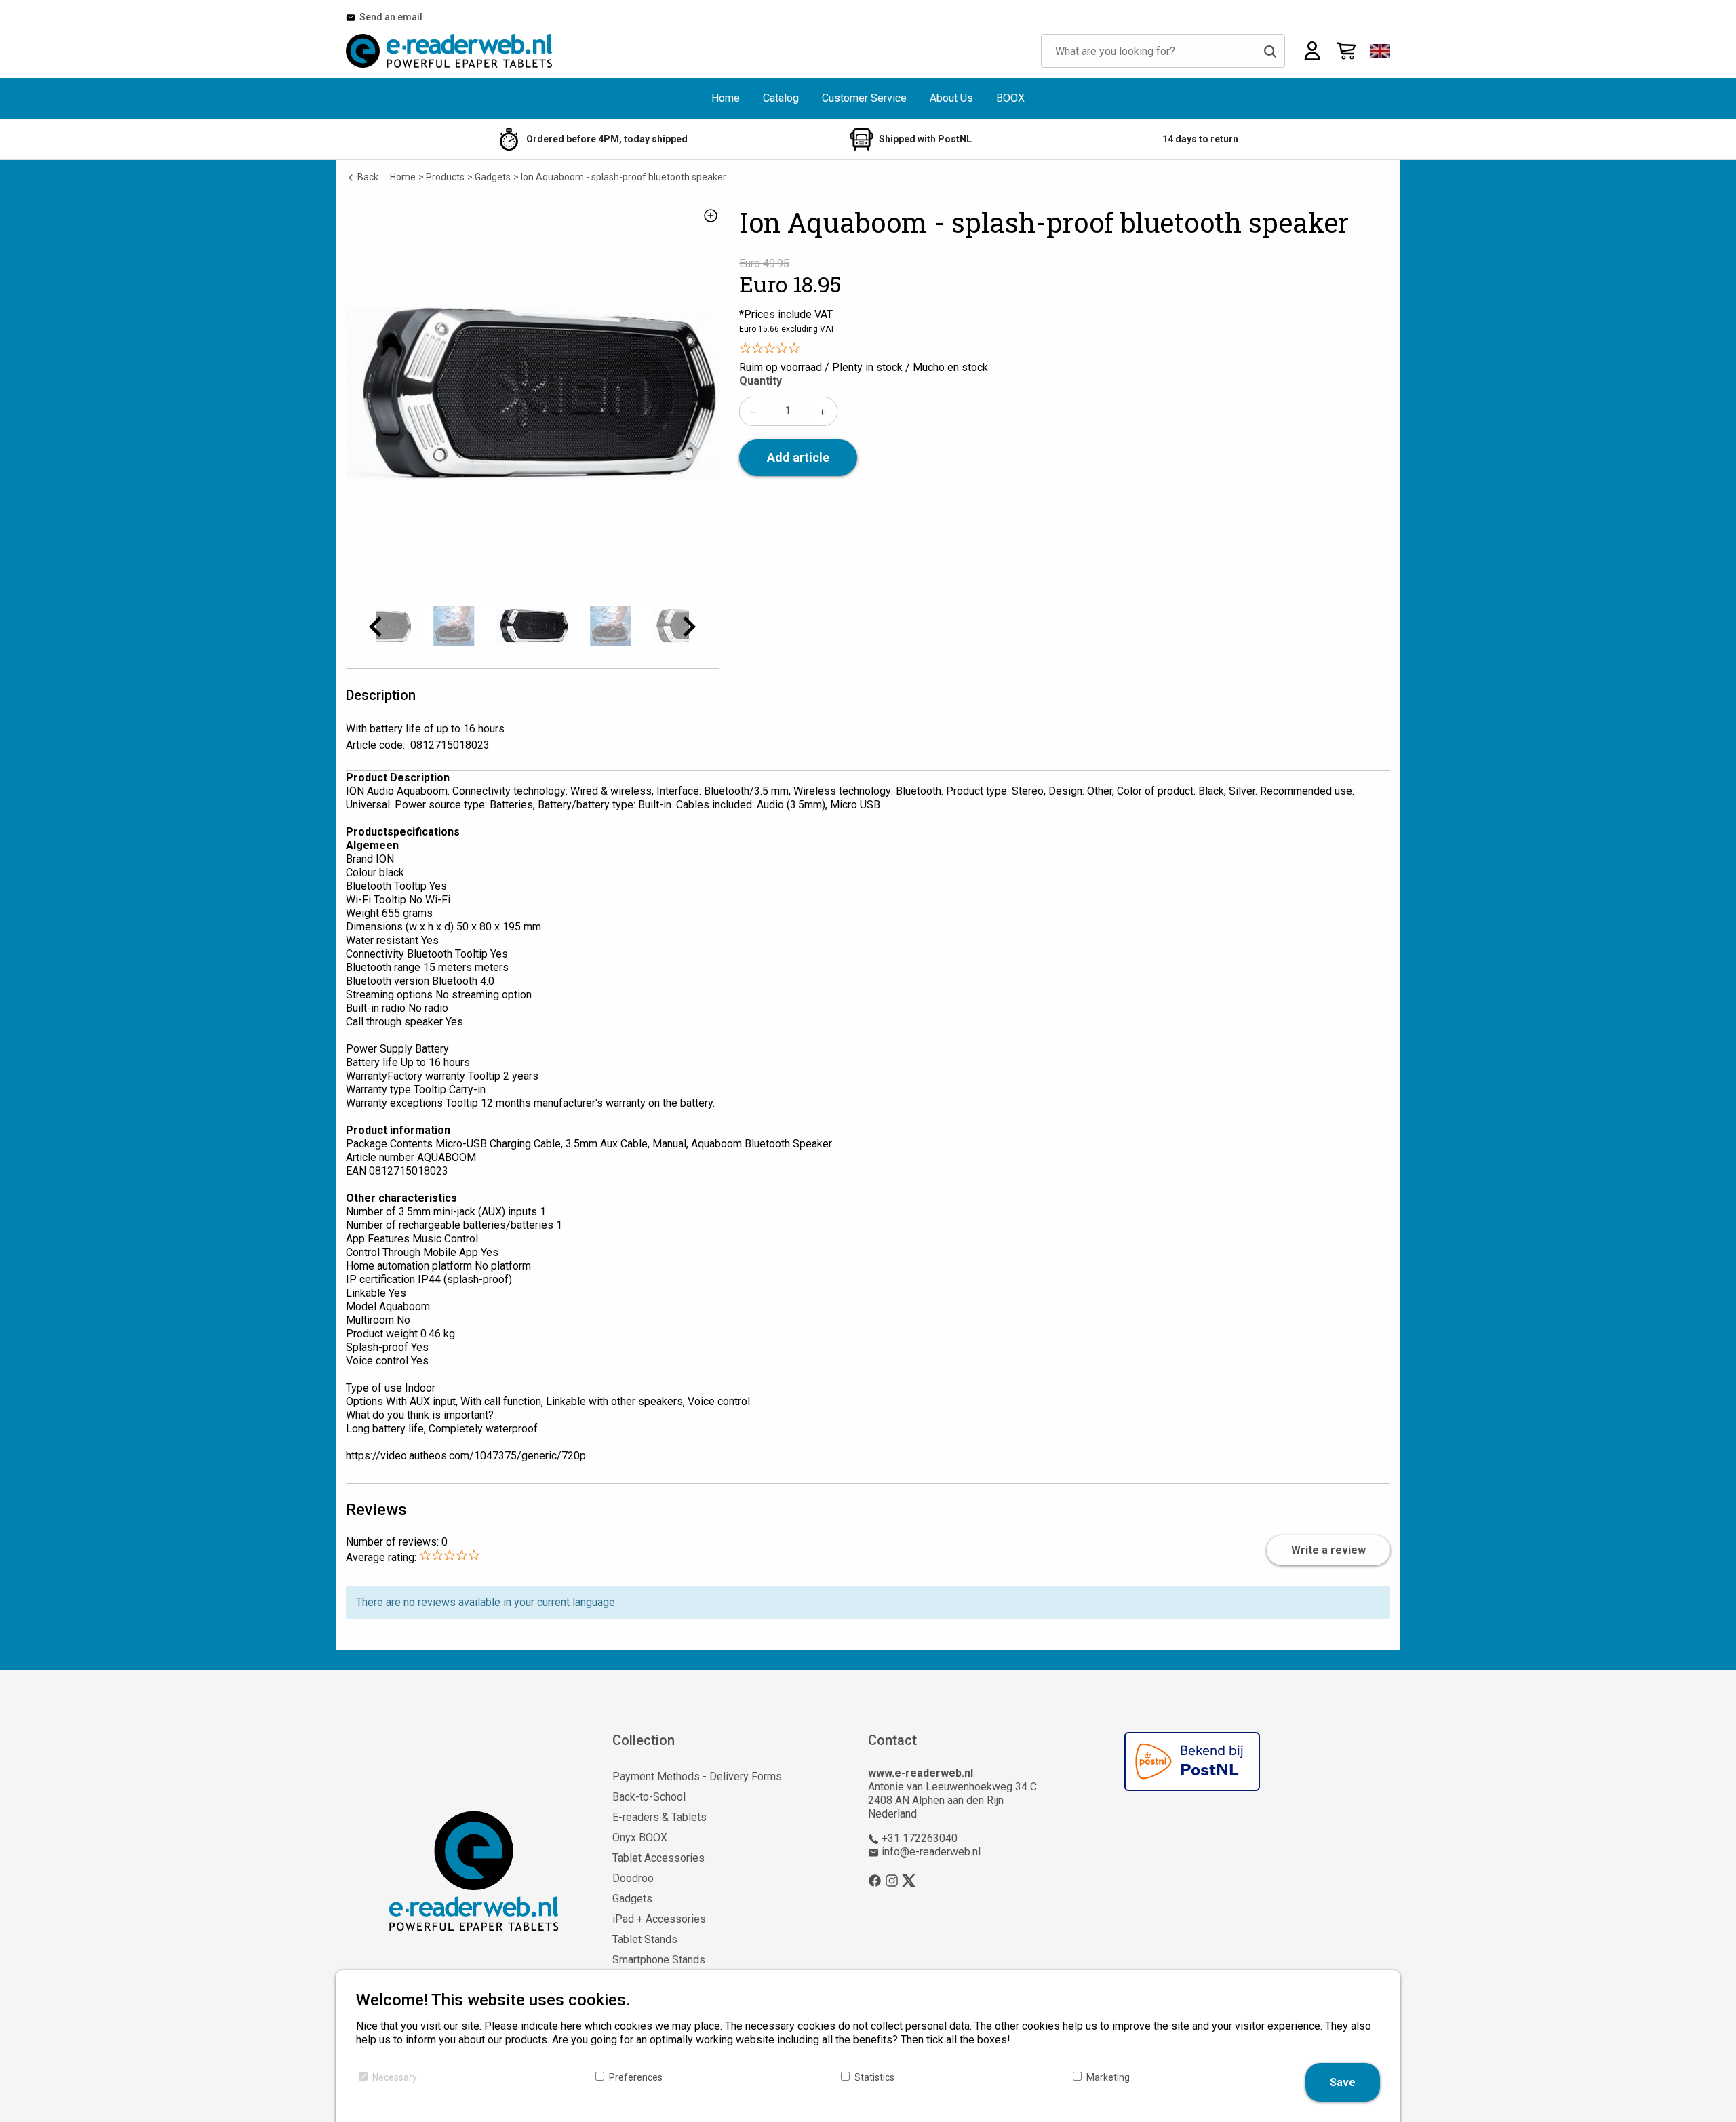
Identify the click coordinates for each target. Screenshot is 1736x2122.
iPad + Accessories (659, 1919)
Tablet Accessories (658, 1858)
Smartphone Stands (659, 1960)
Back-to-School (649, 1797)
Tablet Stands (645, 1939)
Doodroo (633, 1878)
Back (367, 177)
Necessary (395, 2077)
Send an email (389, 17)
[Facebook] (875, 1880)
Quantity (761, 381)
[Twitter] (909, 1880)
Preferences (636, 2077)
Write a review (1328, 1550)
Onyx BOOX (640, 1838)
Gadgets (632, 1899)
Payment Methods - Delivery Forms (697, 1776)
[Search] (1270, 51)
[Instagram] (892, 1880)
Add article (798, 457)
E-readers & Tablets (659, 1817)
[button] (1380, 51)
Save (1343, 2082)
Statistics (874, 2077)
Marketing (1108, 2077)
